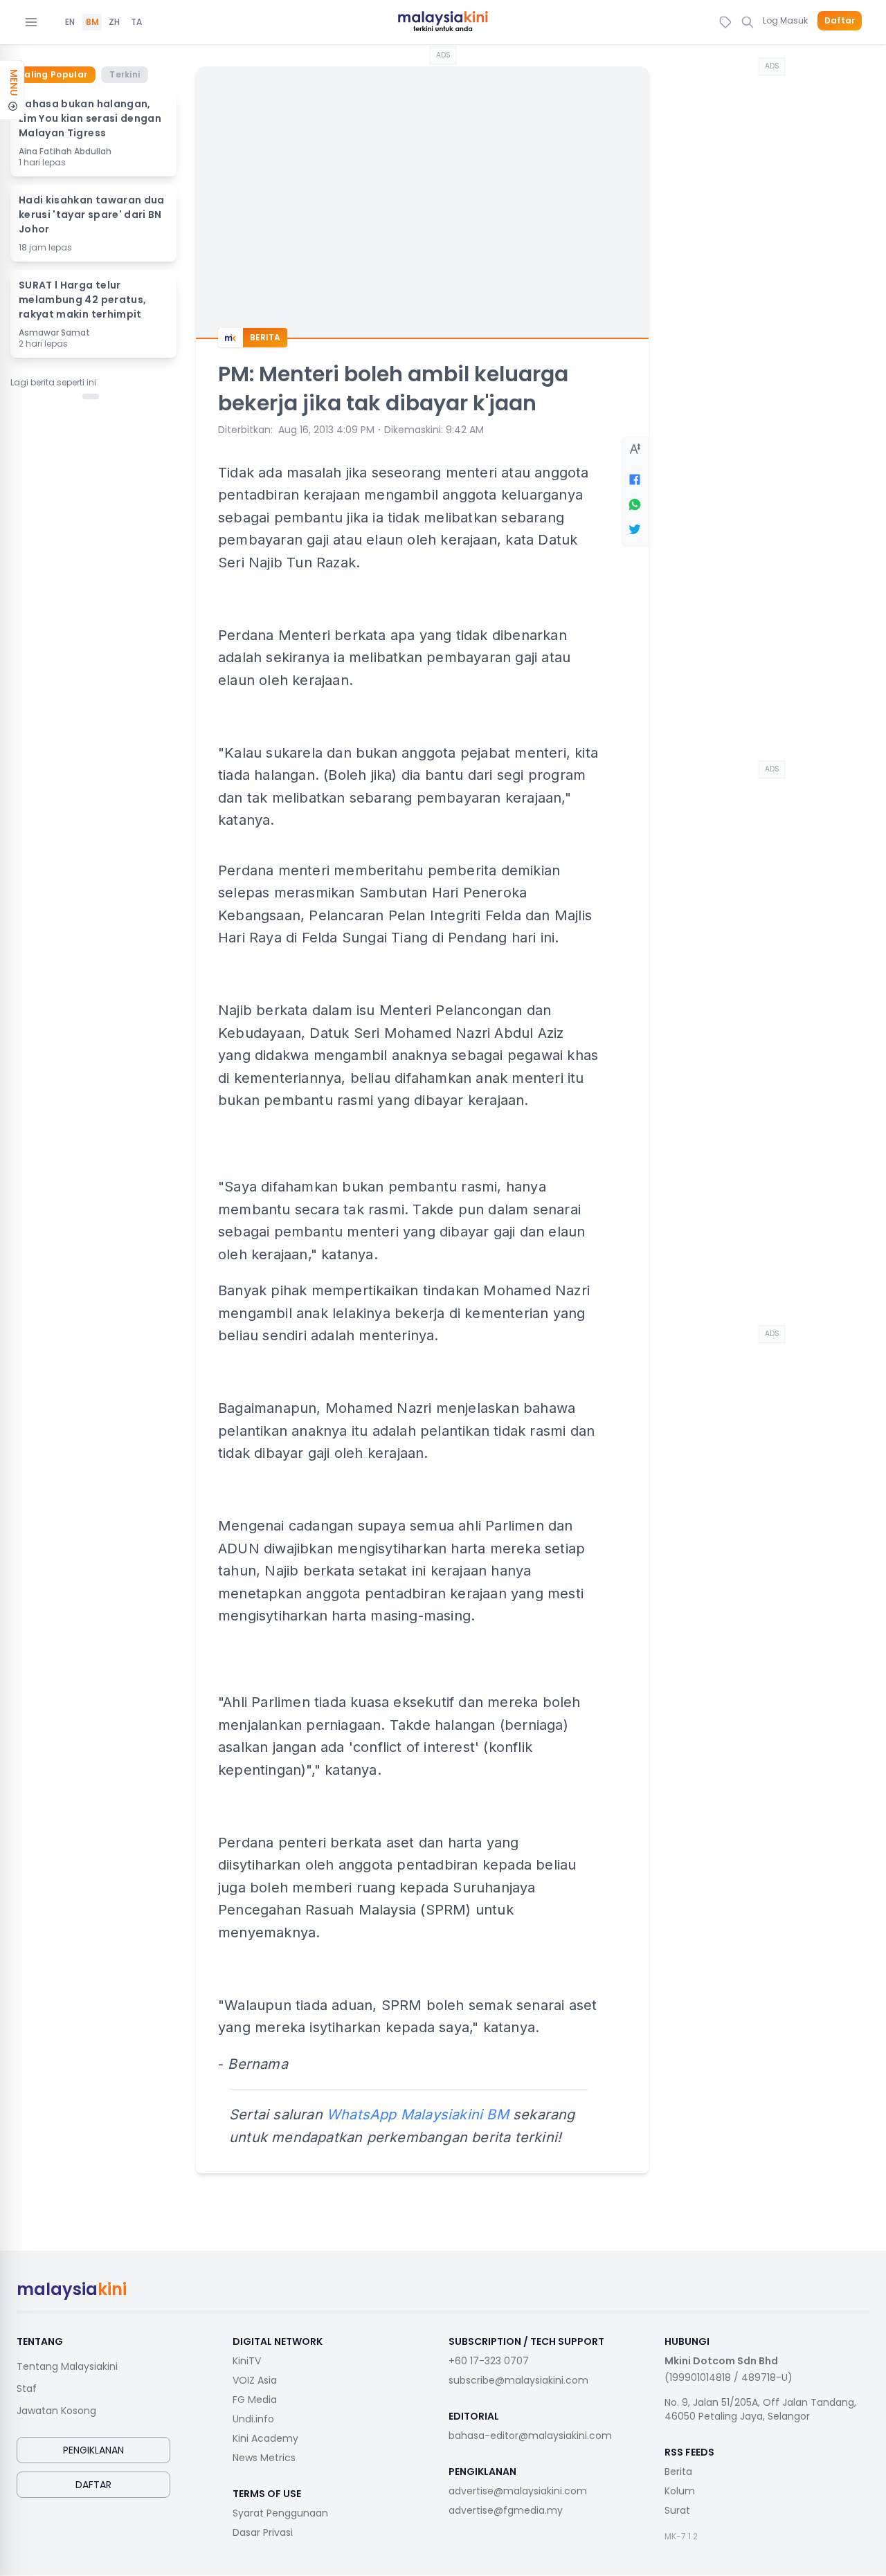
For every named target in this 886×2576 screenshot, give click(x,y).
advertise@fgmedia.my (506, 2510)
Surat (677, 2510)
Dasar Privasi (263, 2532)
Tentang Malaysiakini (67, 2366)
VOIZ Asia (255, 2380)
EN (70, 22)
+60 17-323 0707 (489, 2361)
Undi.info (253, 2419)
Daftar (840, 21)
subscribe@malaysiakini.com (518, 2380)
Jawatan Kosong (56, 2411)
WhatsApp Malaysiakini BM (418, 2114)
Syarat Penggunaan (280, 2513)
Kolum (680, 2491)
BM (92, 22)
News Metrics (264, 2458)
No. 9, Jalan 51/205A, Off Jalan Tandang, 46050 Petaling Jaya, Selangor (760, 2409)
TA (136, 22)
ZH (114, 22)
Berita (678, 2472)
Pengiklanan (93, 2450)
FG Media (255, 2400)
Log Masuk (785, 20)
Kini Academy (265, 2438)
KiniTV (247, 2361)
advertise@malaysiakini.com (518, 2491)
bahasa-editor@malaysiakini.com (530, 2436)
